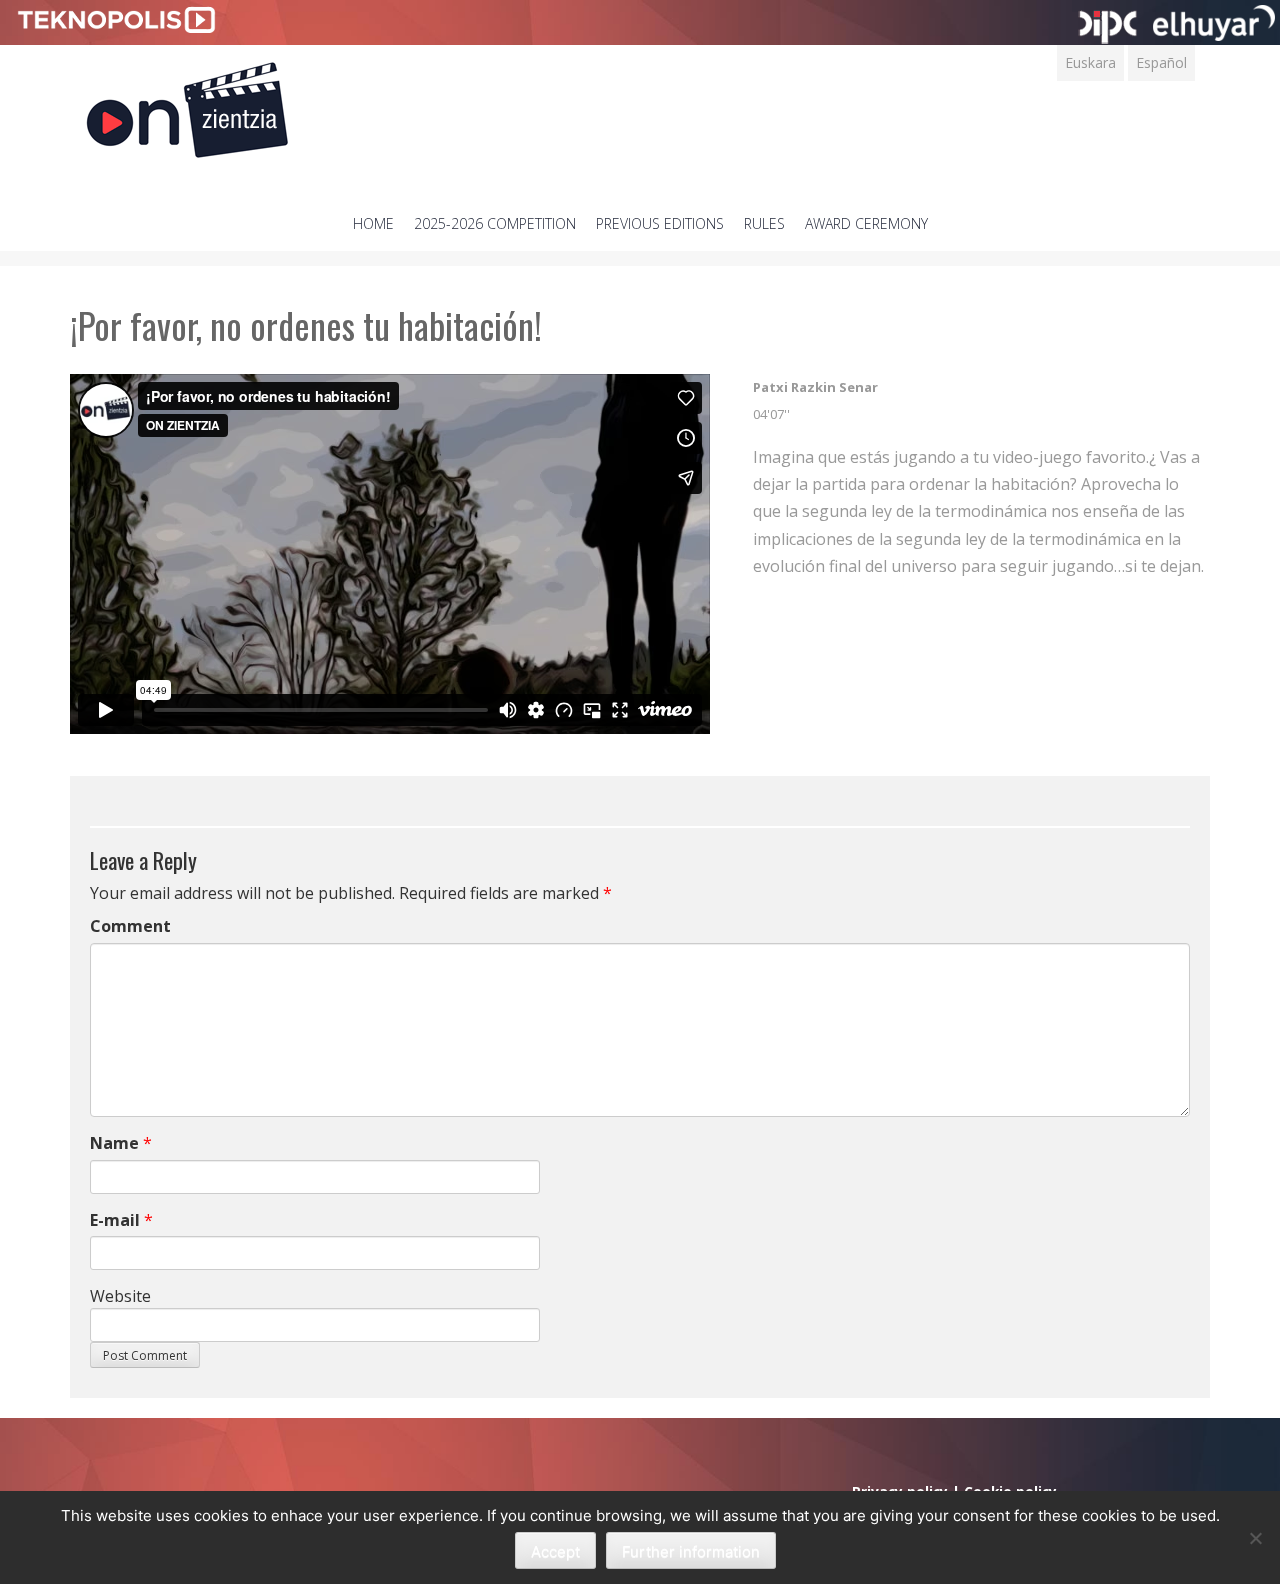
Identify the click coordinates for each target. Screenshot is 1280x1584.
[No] (1255, 1538)
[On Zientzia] (187, 104)
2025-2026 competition (495, 223)
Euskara (1090, 62)
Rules (764, 223)
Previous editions (660, 223)
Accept (555, 1551)
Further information (691, 1551)
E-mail (115, 1220)
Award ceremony (866, 223)
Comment (130, 926)
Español (1161, 62)
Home (373, 223)
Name (114, 1143)
